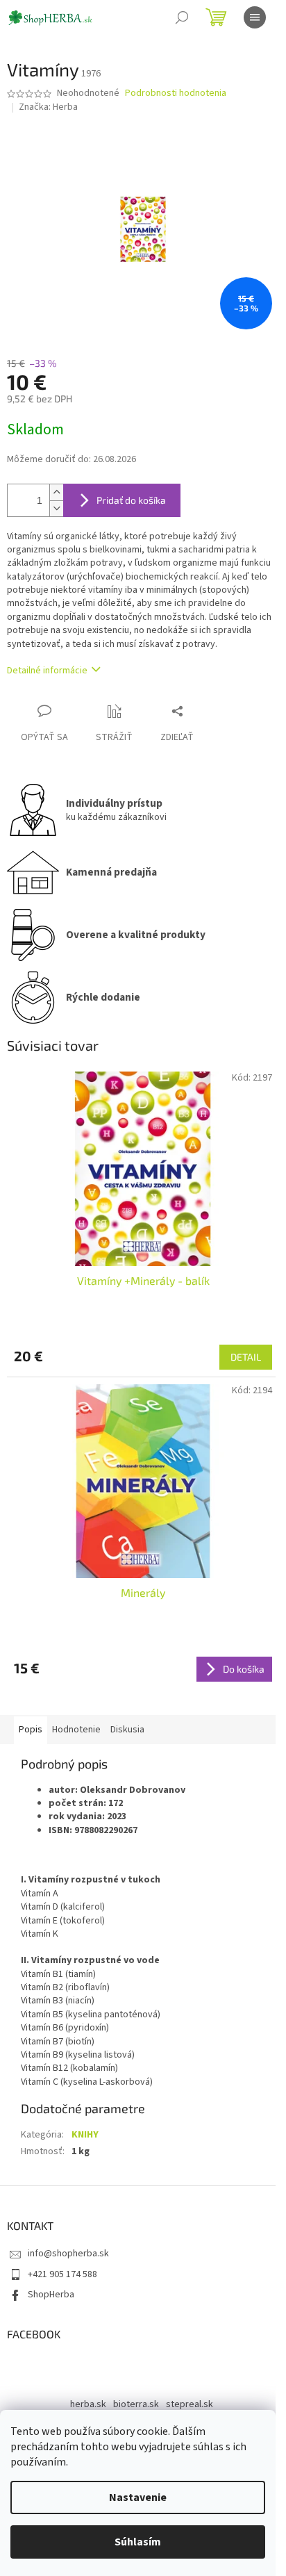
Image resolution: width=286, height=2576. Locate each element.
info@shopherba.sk (68, 2254)
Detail (246, 1357)
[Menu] (255, 17)
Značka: (48, 107)
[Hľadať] (182, 17)
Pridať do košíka (131, 500)
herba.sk (88, 2404)
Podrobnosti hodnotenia (176, 93)
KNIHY (85, 2135)
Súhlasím (138, 2542)
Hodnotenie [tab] (76, 1730)
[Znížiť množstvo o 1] (56, 508)
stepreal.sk (190, 2404)
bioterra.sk (136, 2404)
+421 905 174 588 (62, 2274)
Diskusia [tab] (127, 1730)
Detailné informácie (47, 671)
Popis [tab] (31, 1730)
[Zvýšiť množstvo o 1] (56, 492)
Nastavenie (138, 2497)
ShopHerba (51, 2295)
